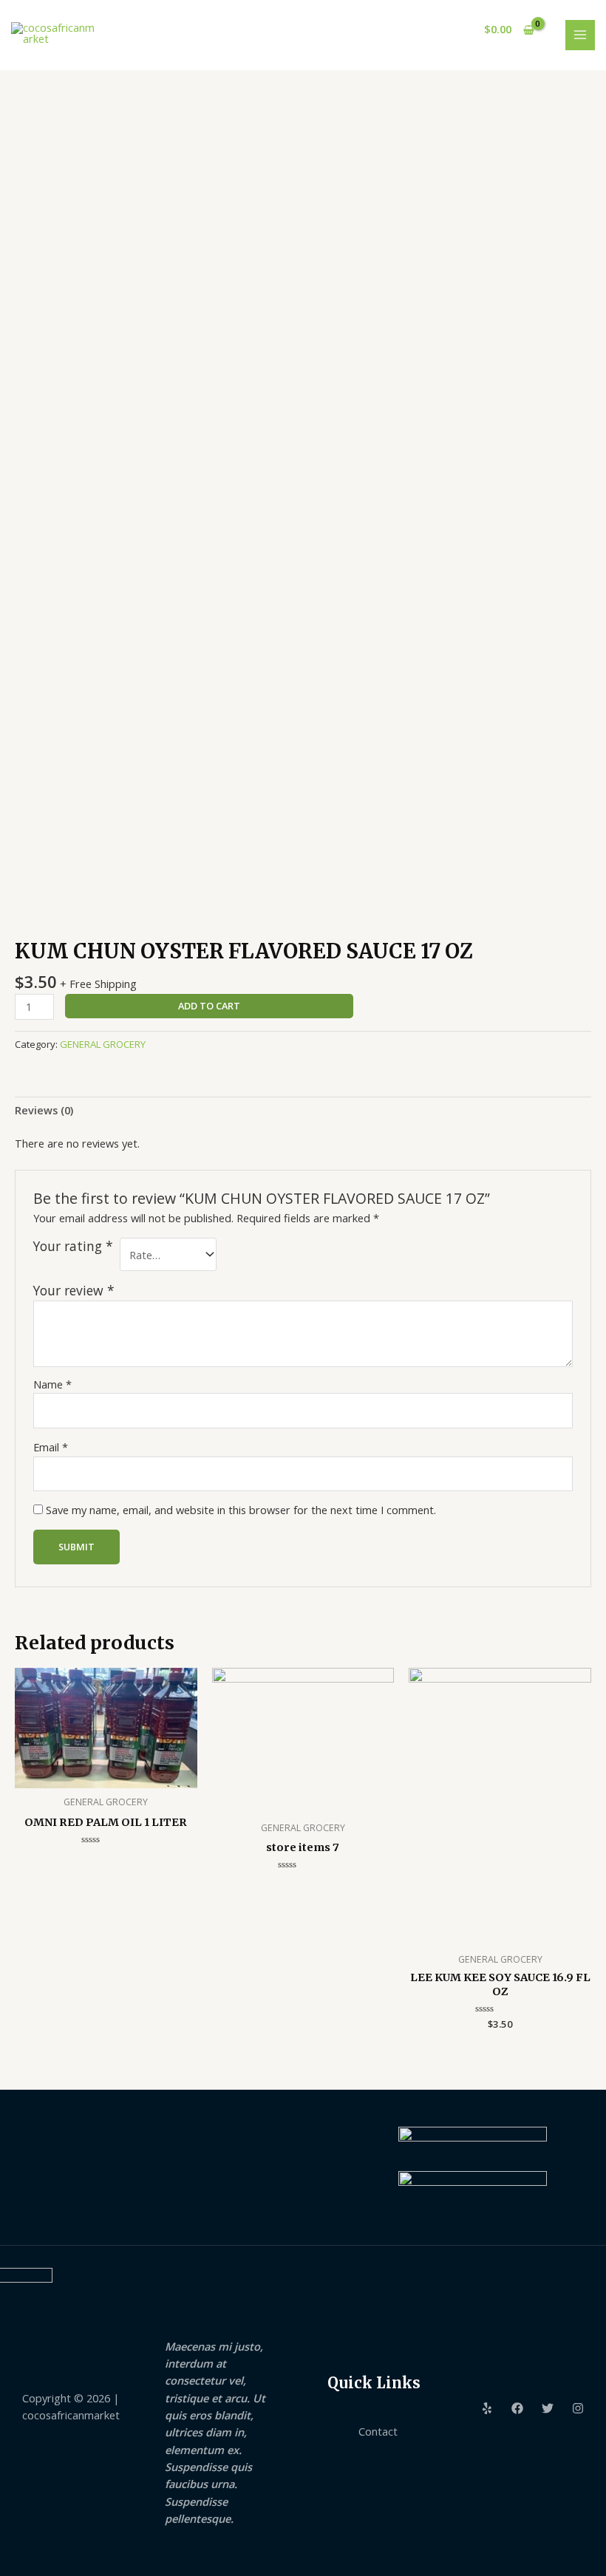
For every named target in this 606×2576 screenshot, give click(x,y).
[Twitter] (548, 2408)
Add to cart (209, 1006)
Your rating (73, 1246)
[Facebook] (517, 2408)
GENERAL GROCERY (103, 1044)
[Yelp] (487, 2408)
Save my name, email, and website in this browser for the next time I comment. (241, 1510)
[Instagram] (578, 2408)
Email (51, 1447)
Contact (378, 2431)
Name (52, 1384)
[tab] (44, 1111)
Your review (74, 1290)
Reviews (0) (44, 1110)
